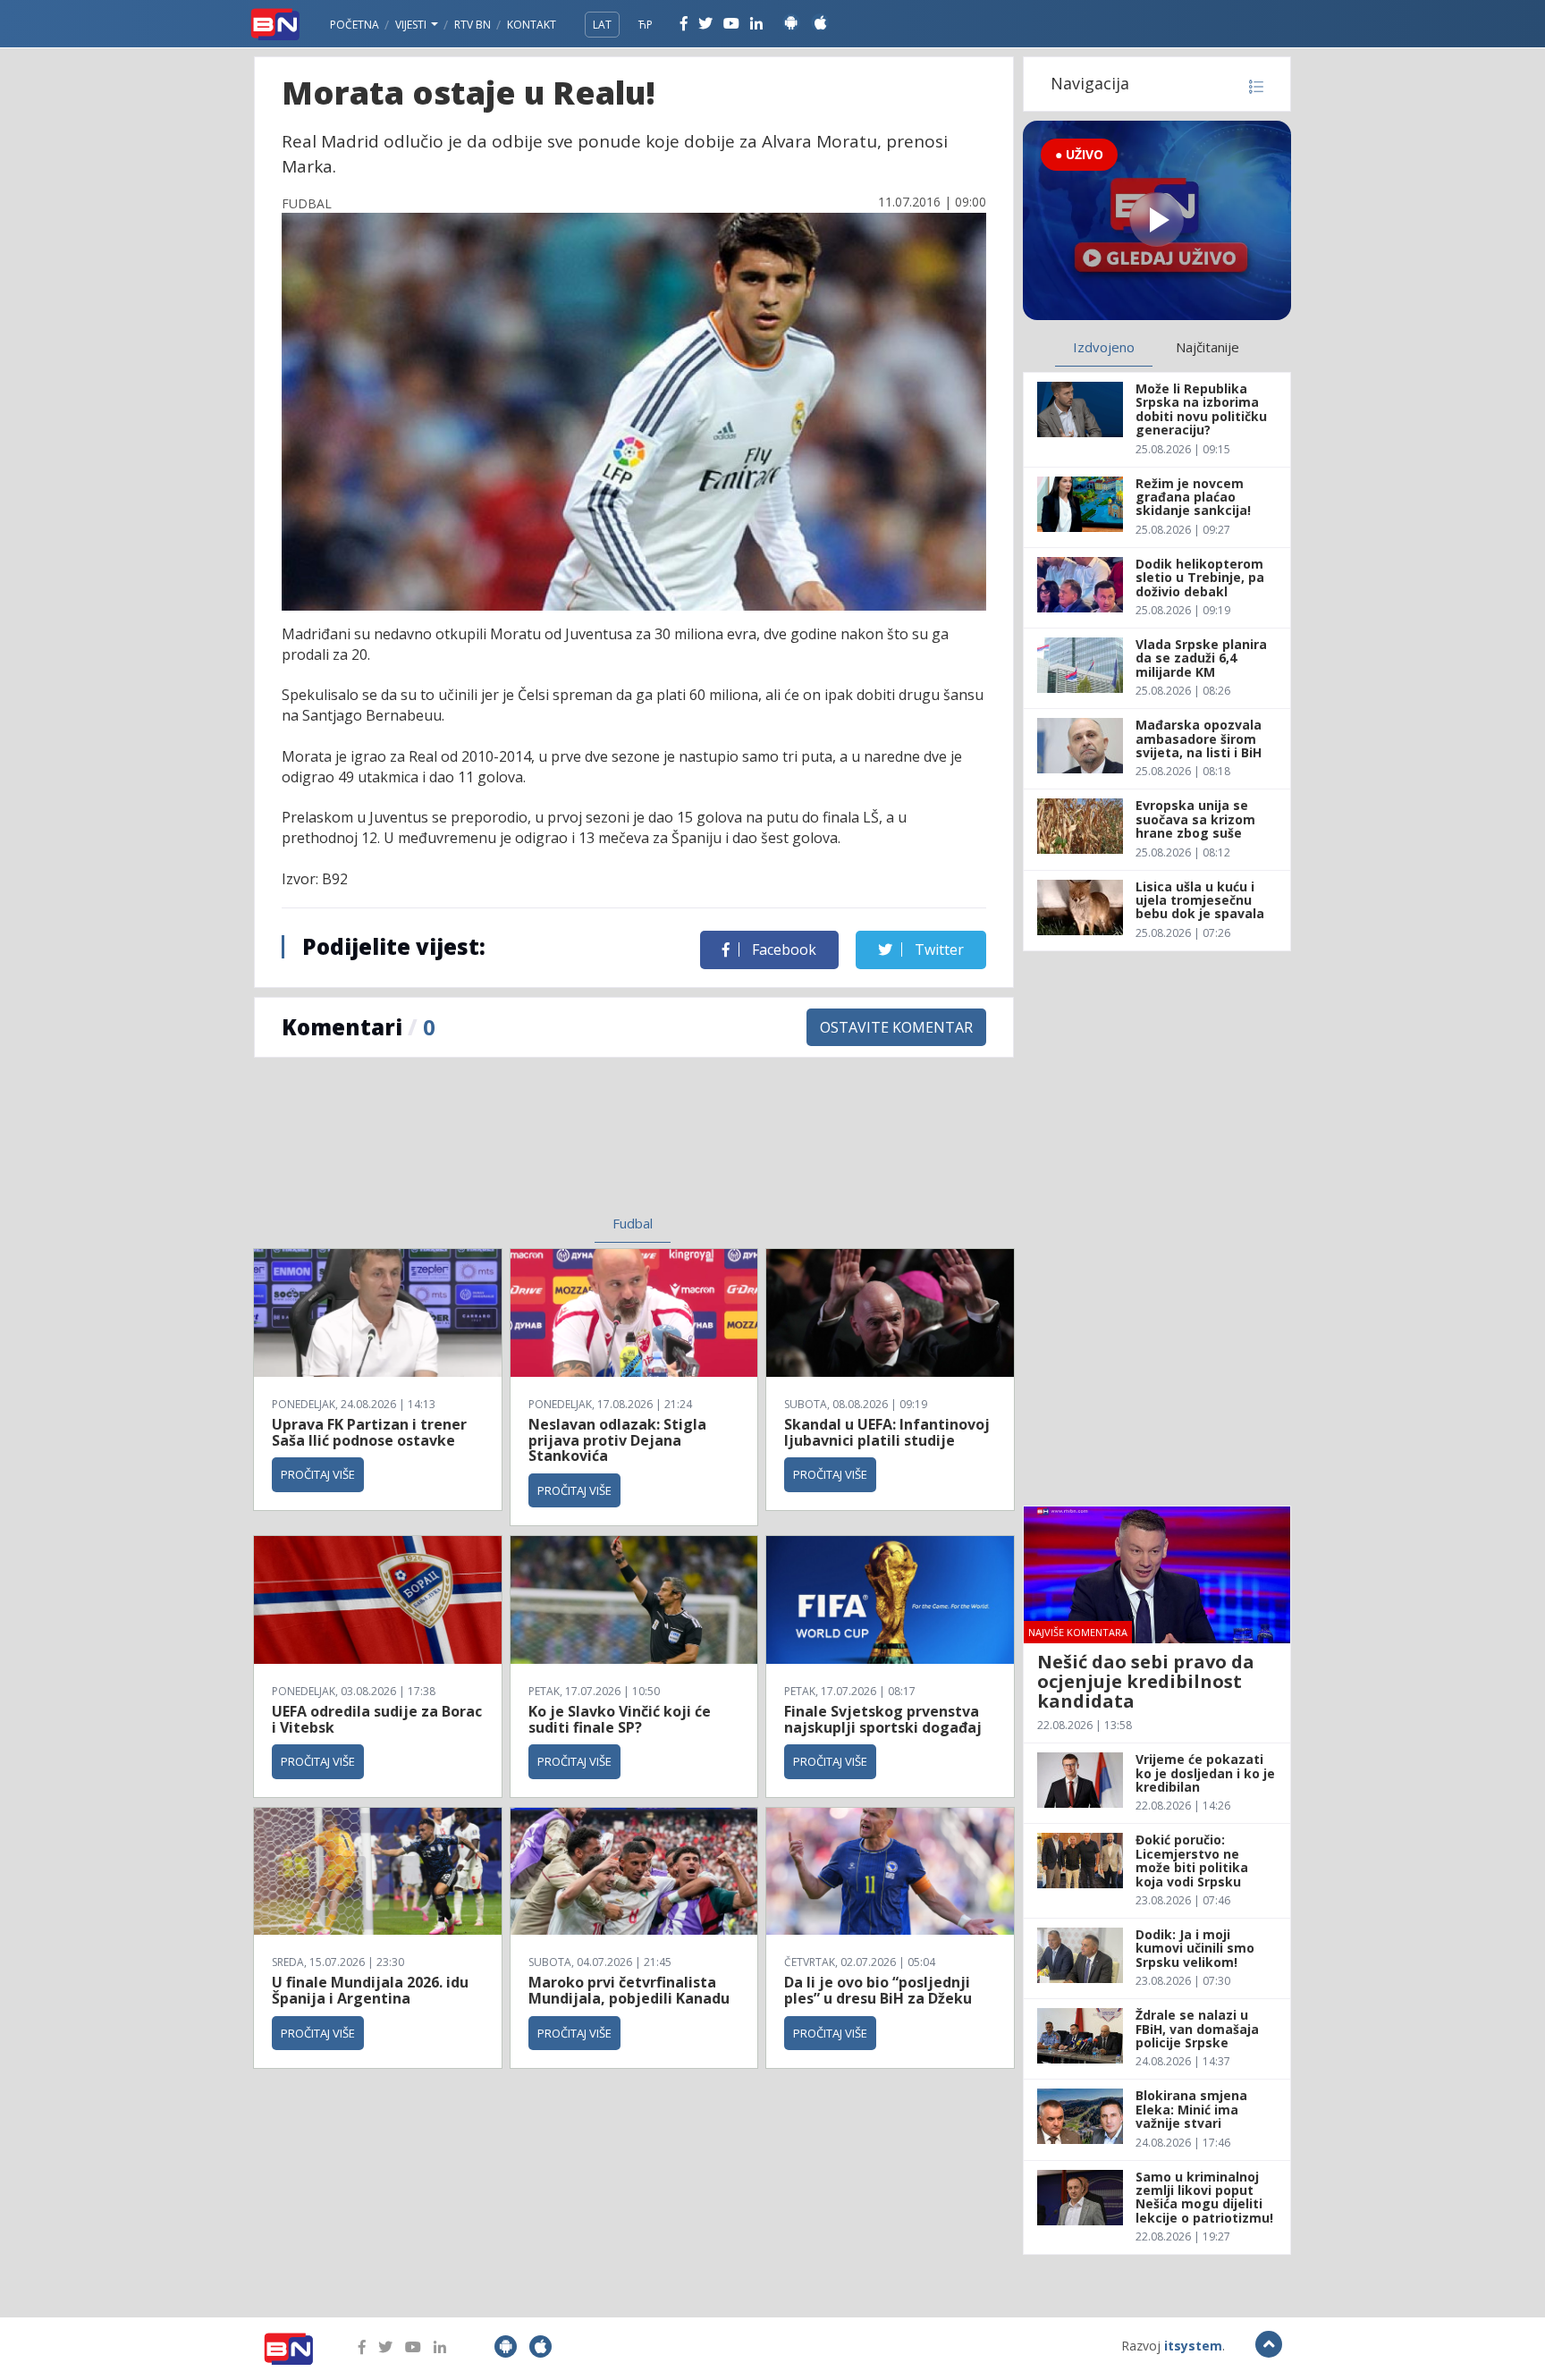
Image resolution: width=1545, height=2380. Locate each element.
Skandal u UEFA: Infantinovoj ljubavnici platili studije (887, 1432)
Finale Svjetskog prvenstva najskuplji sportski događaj (885, 1719)
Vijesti (412, 25)
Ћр (646, 25)
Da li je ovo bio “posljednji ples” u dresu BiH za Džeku (878, 1990)
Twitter (937, 949)
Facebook (782, 949)
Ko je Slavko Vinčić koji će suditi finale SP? (620, 1719)
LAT (602, 25)
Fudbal (633, 1223)
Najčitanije (1207, 347)
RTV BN (473, 25)
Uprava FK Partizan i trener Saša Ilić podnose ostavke (369, 1432)
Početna (355, 25)
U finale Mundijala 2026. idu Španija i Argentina (370, 1990)
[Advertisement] (487, 1147)
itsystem (1193, 2346)
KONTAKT (532, 25)
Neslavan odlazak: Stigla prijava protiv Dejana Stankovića (617, 1440)
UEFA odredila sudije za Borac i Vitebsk (377, 1719)
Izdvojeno (1104, 347)
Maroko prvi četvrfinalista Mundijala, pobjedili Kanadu (629, 1990)
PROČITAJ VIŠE (318, 1474)
